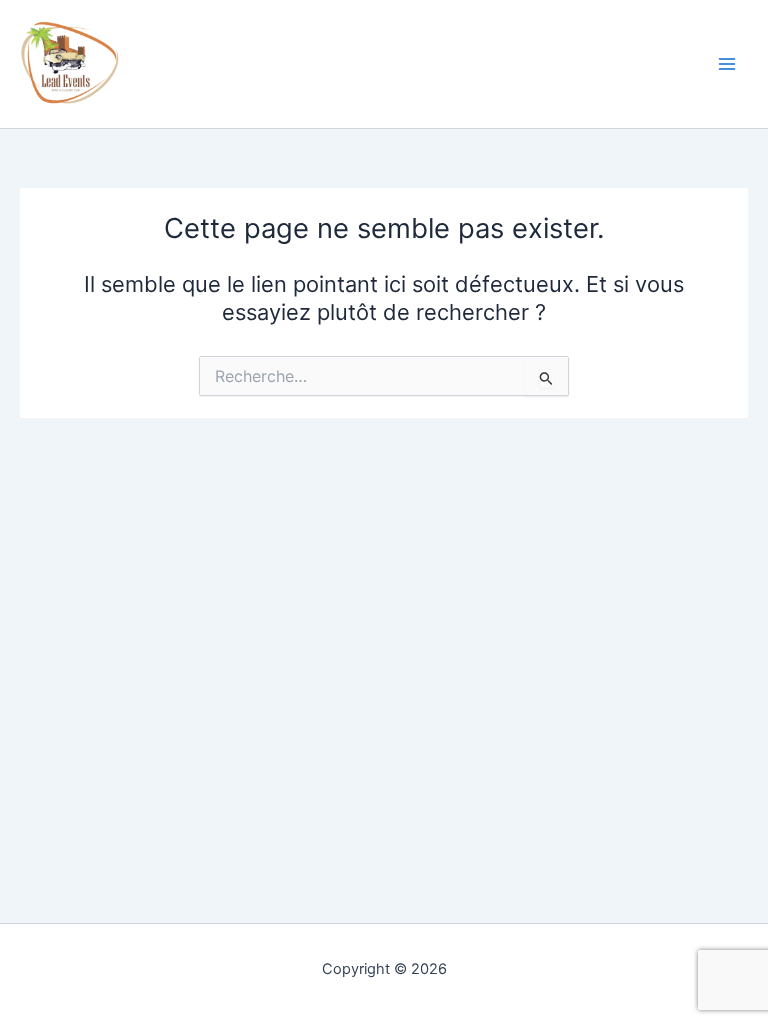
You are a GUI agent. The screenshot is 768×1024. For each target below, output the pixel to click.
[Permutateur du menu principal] (727, 64)
